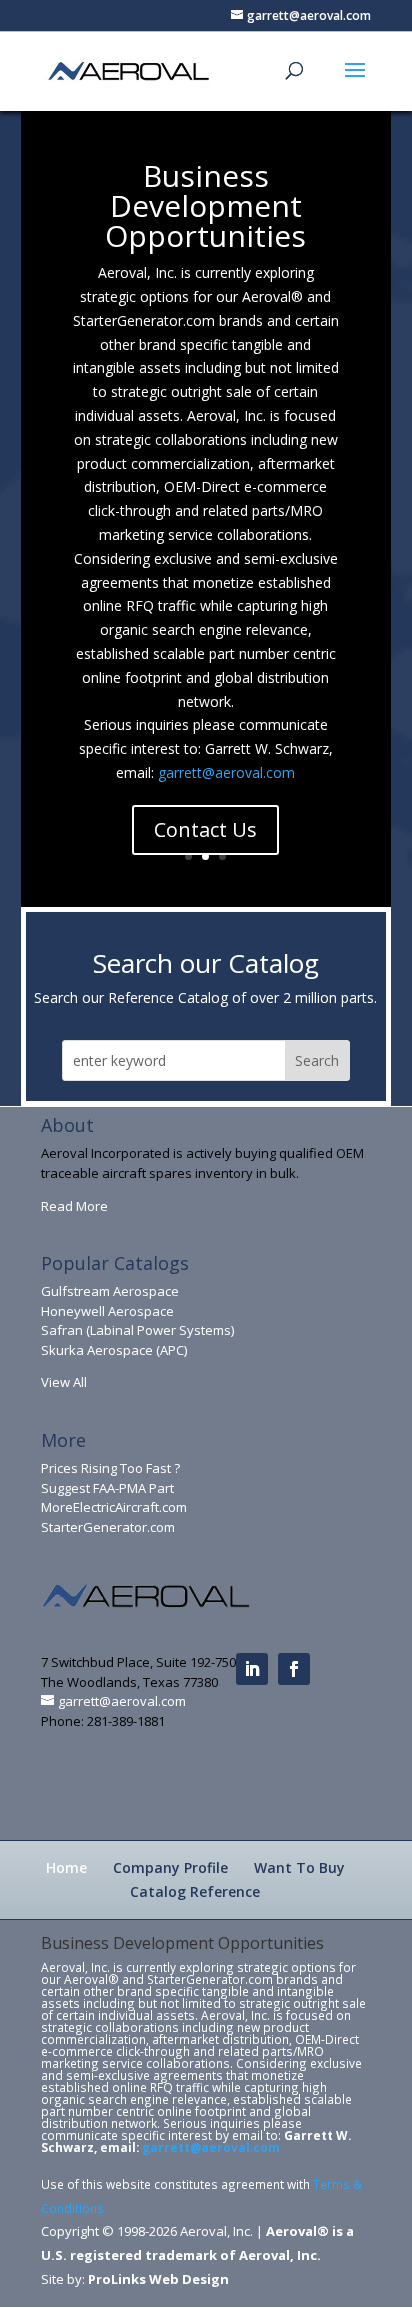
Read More (74, 1206)
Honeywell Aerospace (107, 1311)
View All (64, 1382)
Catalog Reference (195, 1891)
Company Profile (170, 1867)
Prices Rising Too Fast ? (110, 1468)
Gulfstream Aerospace (110, 1291)
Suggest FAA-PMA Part (107, 1488)
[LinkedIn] (252, 1669)
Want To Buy (299, 1867)
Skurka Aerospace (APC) (114, 1350)
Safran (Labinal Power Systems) (137, 1330)
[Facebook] (294, 1669)
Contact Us (205, 829)
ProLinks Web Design (158, 2279)
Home (66, 1867)
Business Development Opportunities (205, 205)
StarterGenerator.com (108, 1527)
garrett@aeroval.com (226, 772)
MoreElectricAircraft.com (114, 1507)
